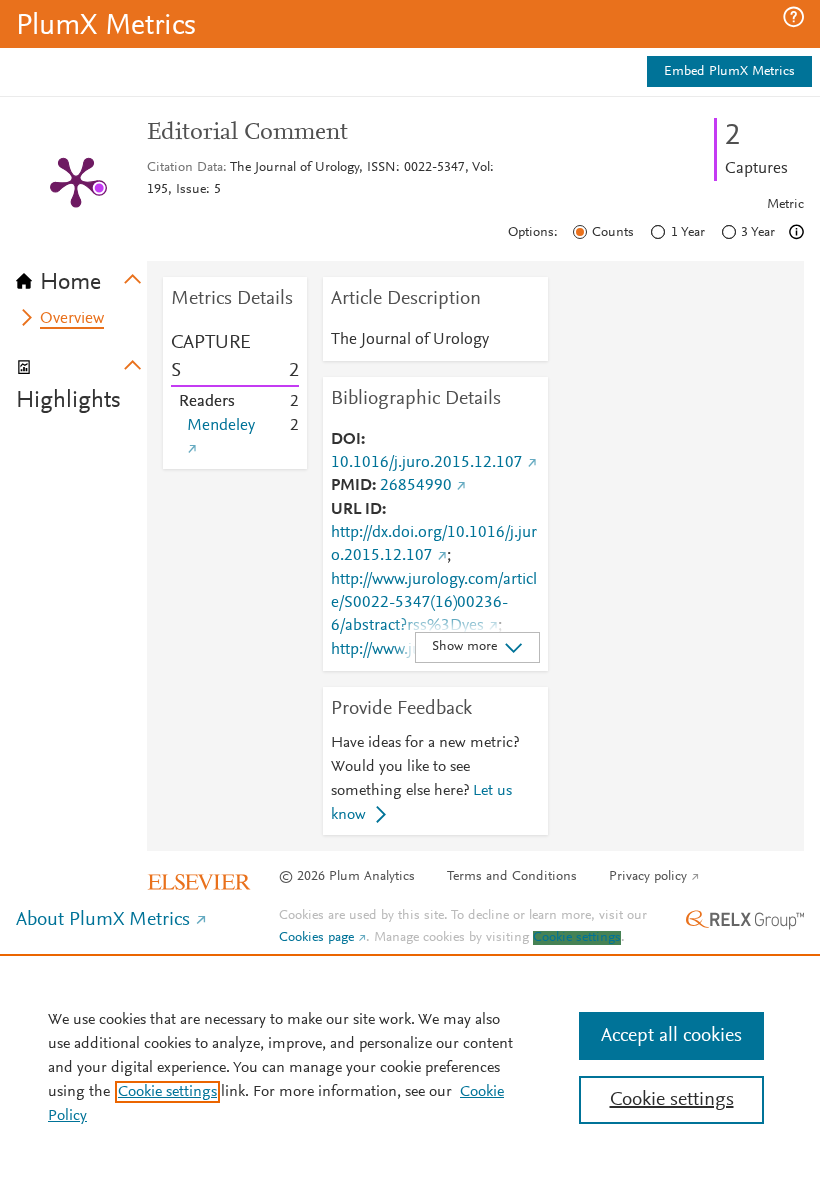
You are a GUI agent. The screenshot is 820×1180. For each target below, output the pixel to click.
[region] (410, 1067)
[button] (793, 17)
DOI (346, 440)
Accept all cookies (671, 1036)
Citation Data (185, 168)
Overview (72, 319)
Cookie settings (577, 938)
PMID (351, 486)
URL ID (356, 510)
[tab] (81, 276)
